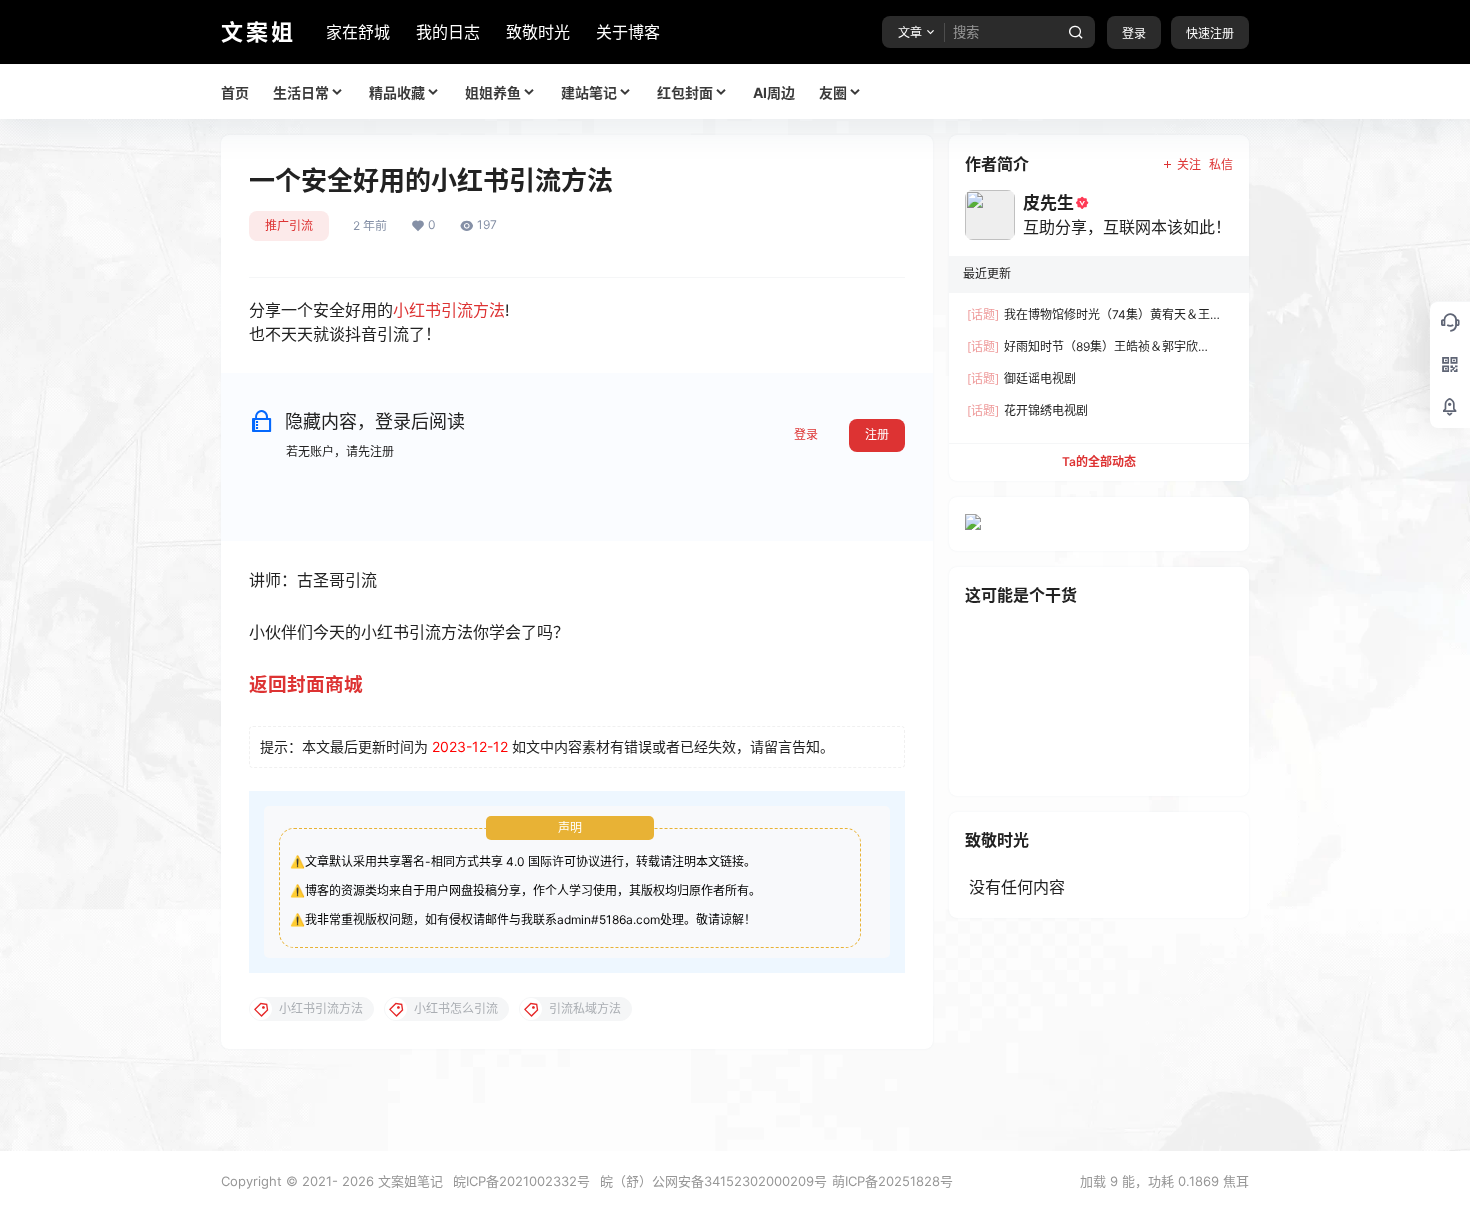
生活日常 (301, 92)
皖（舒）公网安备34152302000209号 (713, 1181)
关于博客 (628, 32)
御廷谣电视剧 (1021, 378)
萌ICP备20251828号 (892, 1181)
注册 (877, 434)
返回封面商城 (306, 684)
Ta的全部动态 (1099, 461)
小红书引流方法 (449, 310)
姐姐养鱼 (493, 92)
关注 (1189, 164)
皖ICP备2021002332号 (521, 1181)
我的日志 (448, 32)
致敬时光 (538, 32)
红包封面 (685, 92)
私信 (1221, 164)
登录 (1134, 33)
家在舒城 (358, 32)
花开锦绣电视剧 (1027, 410)
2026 (358, 1181)
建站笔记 (589, 92)
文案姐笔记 (408, 1181)
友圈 (833, 92)
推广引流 (289, 225)
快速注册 (1210, 33)
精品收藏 (397, 92)
